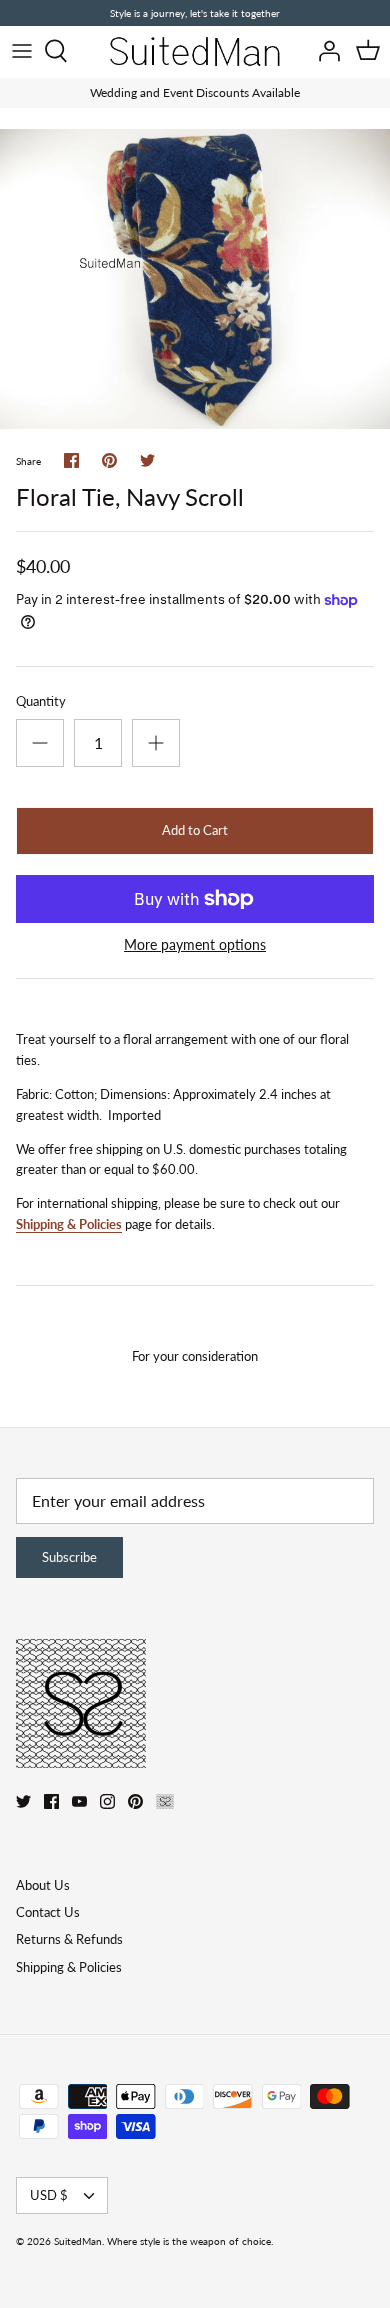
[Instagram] (107, 1801)
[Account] (324, 51)
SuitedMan (78, 2241)
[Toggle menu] (22, 51)
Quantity (41, 701)
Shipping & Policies (69, 1224)
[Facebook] (51, 1801)
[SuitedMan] (195, 51)
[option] (195, 279)
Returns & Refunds (69, 1939)
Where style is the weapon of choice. (190, 2241)
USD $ (49, 2195)
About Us (43, 1885)
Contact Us (48, 1912)
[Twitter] (23, 1801)
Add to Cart (195, 830)
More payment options (195, 945)
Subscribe (69, 1557)
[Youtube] (79, 1801)
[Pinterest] (135, 1801)
